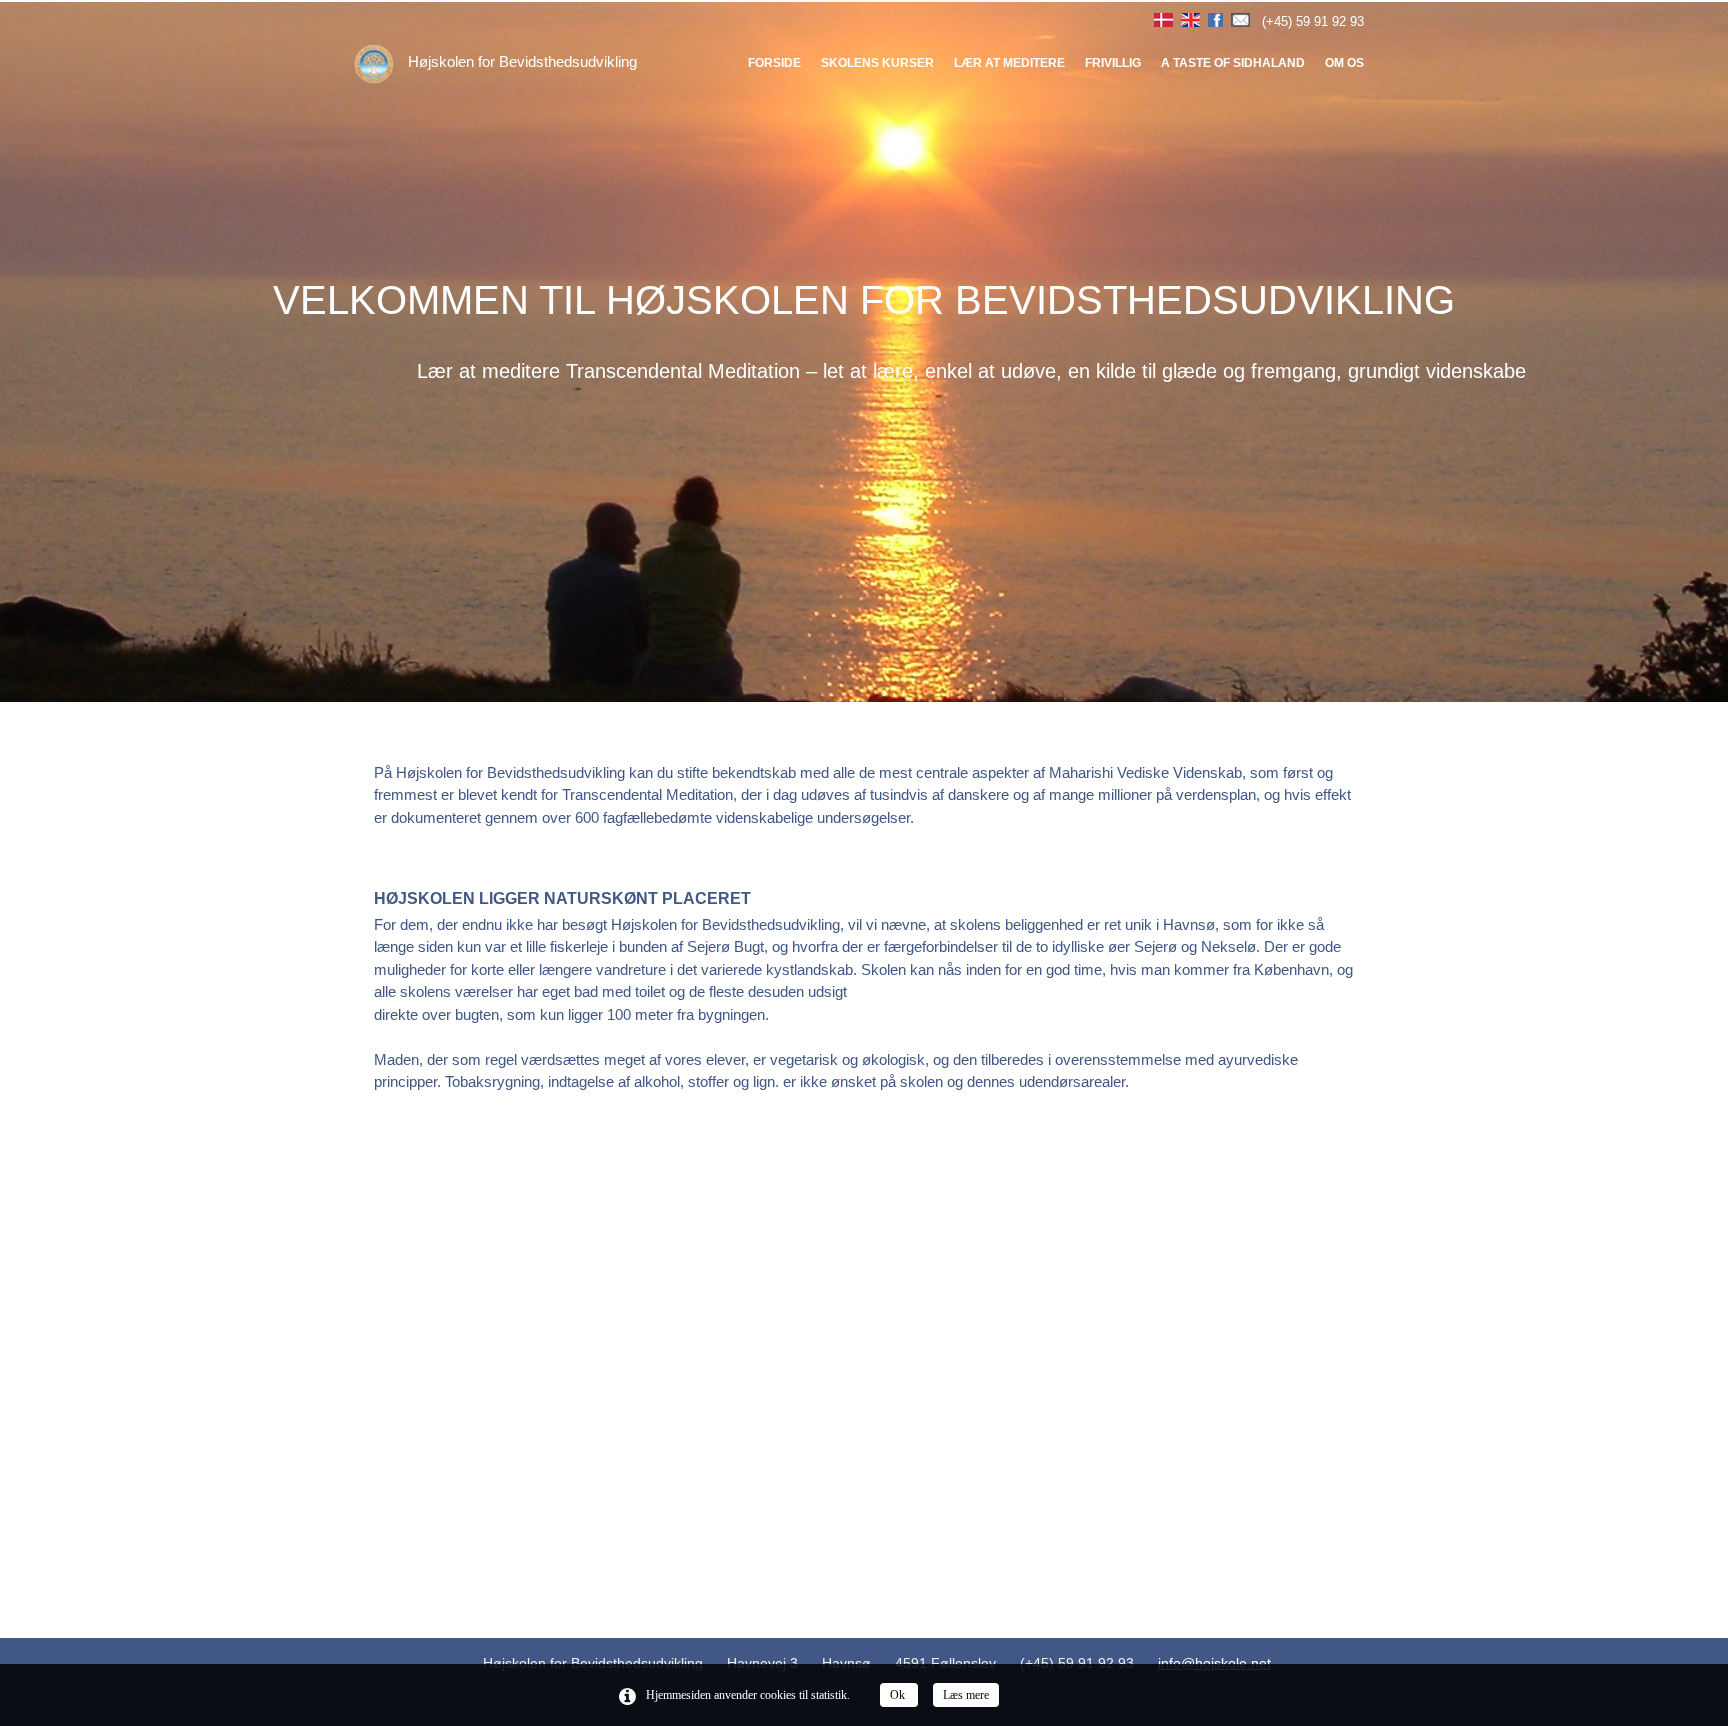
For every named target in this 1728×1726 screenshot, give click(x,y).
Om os (1344, 63)
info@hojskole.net (1214, 1663)
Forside (774, 63)
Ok (899, 1695)
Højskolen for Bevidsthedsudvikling (520, 61)
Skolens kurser (877, 63)
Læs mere (966, 1695)
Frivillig (1113, 63)
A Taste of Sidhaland (1233, 63)
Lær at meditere (1009, 63)
